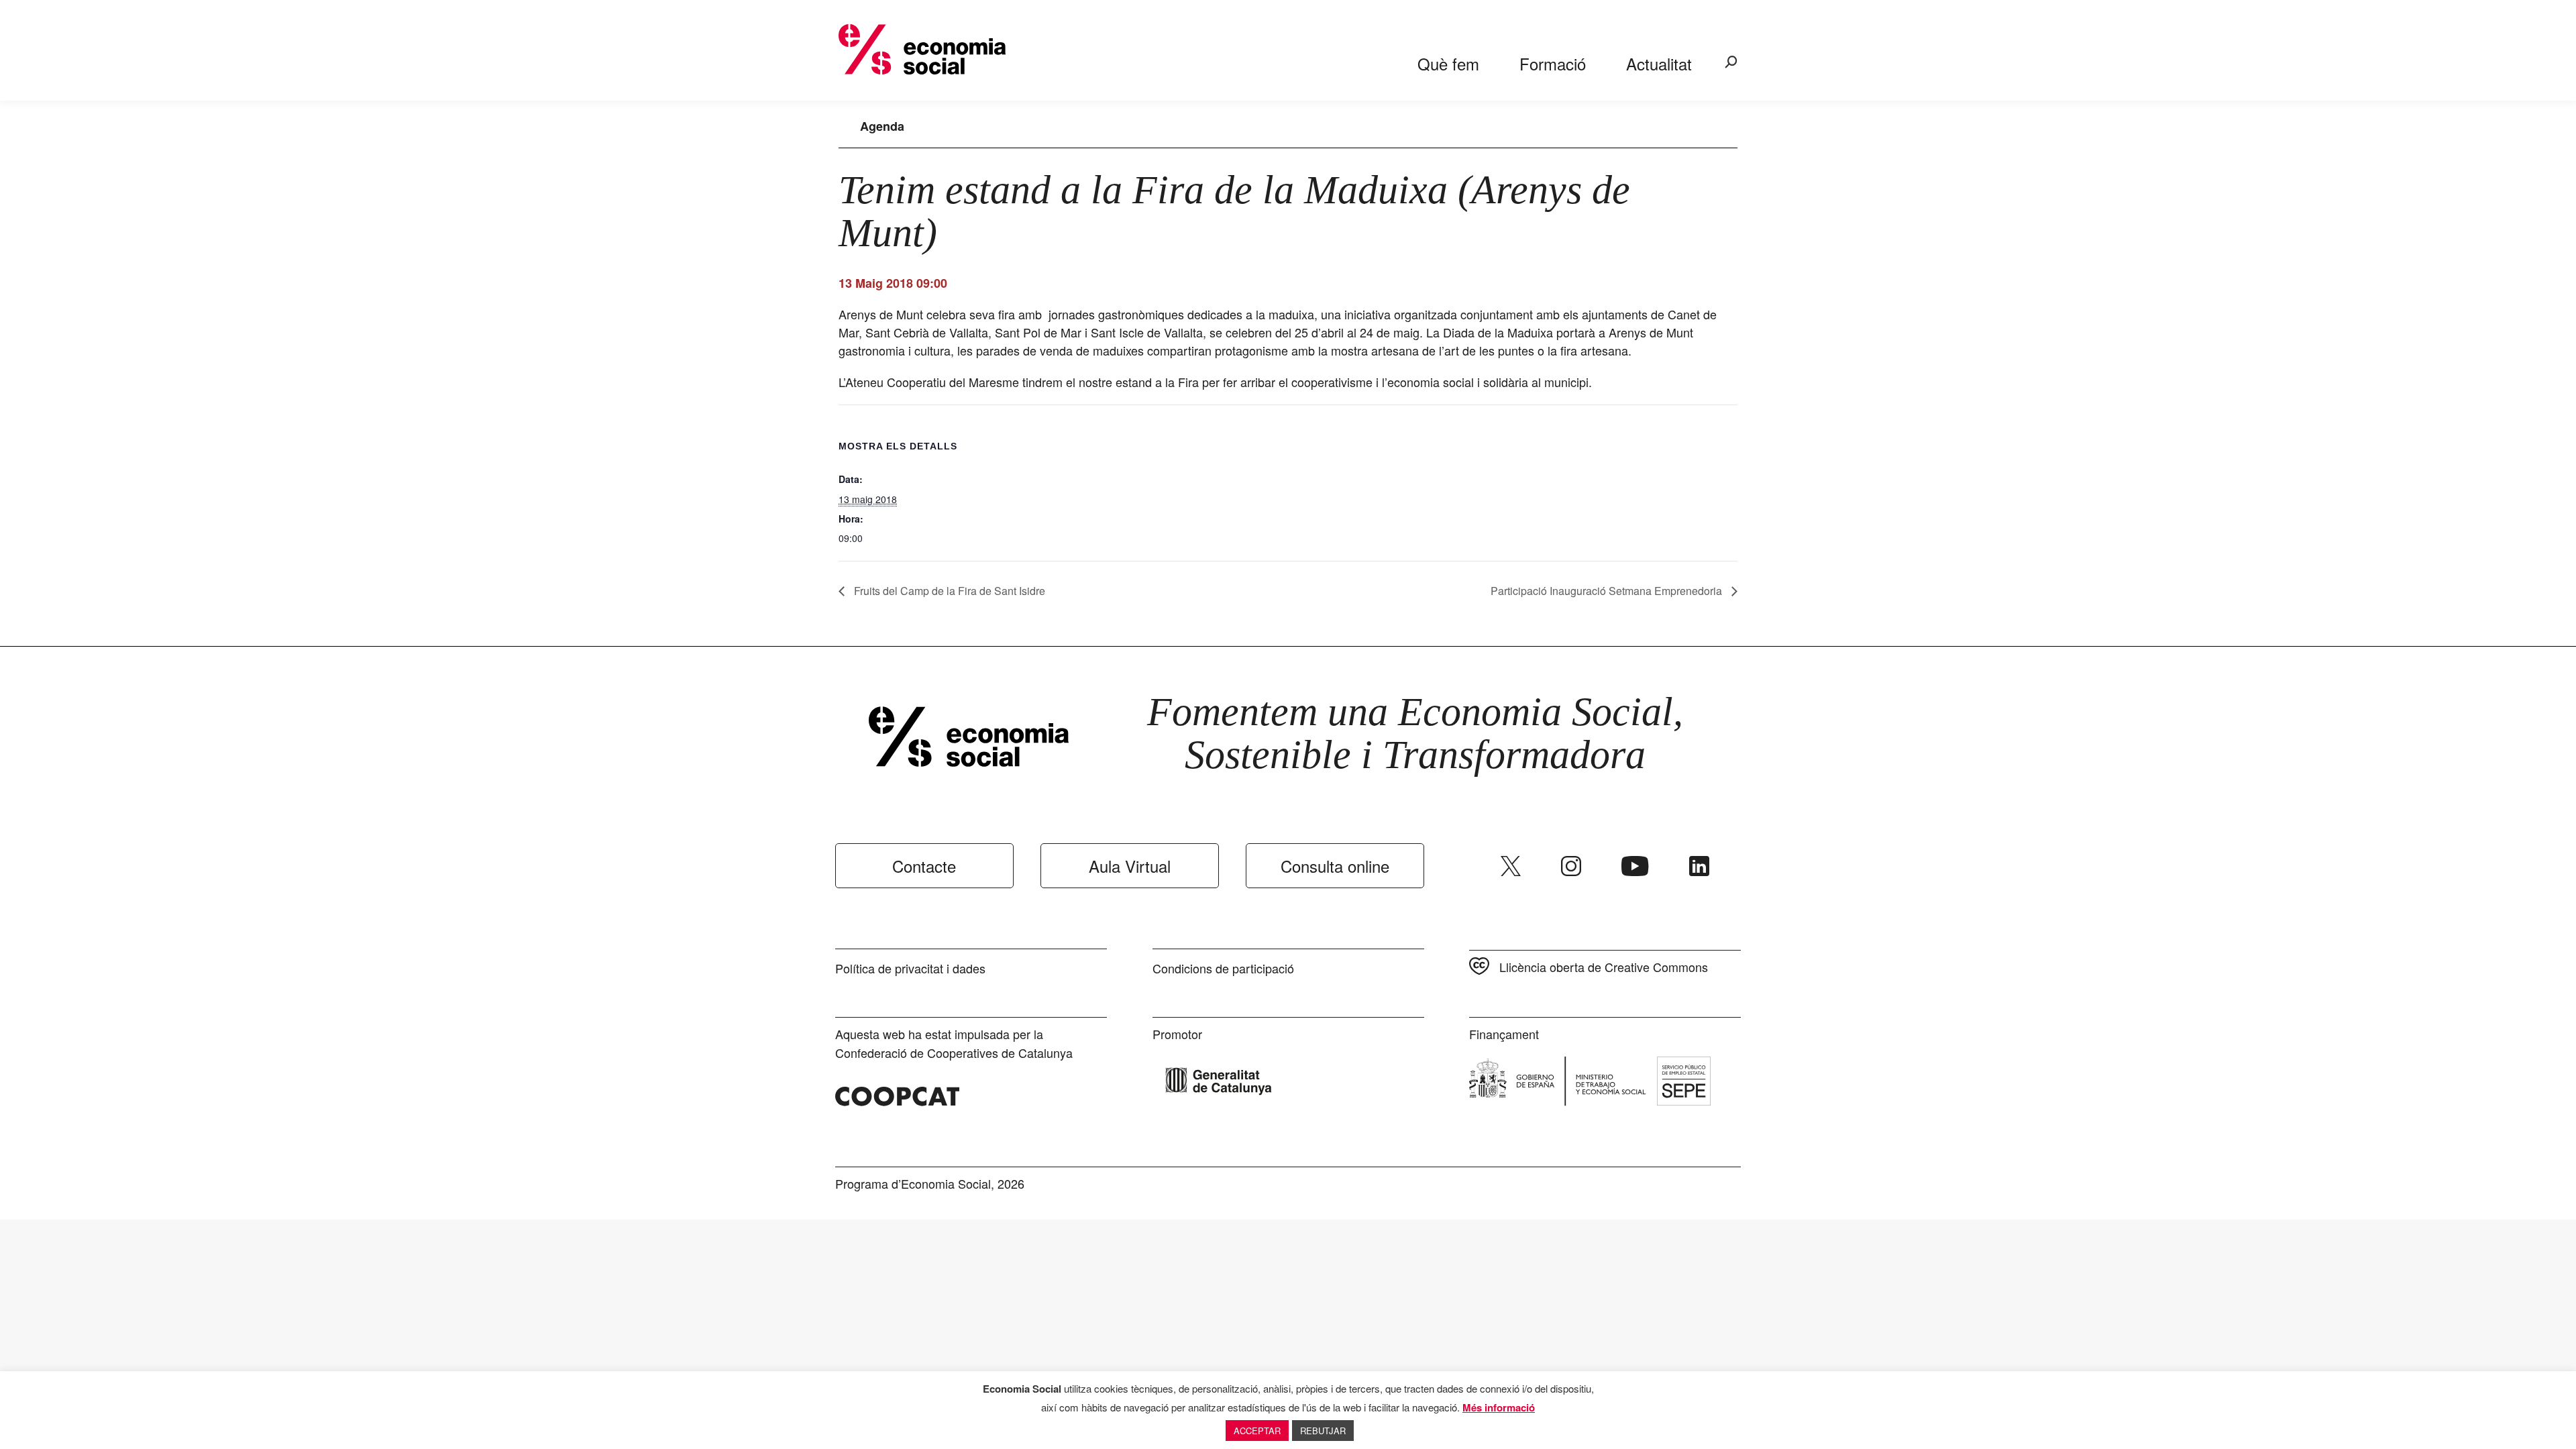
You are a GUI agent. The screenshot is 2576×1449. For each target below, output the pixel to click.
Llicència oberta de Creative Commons (1604, 967)
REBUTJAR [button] (1323, 1431)
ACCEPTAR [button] (1257, 1431)
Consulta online (1335, 866)
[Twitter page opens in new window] (1511, 866)
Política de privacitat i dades (910, 968)
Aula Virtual (1130, 866)
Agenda (882, 126)
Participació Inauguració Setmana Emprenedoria (1608, 591)
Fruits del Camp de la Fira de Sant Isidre (948, 591)
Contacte (924, 866)
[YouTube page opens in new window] (1635, 866)
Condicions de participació (1223, 968)
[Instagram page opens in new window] (1571, 866)
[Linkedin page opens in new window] (1699, 866)
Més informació (1499, 1407)
